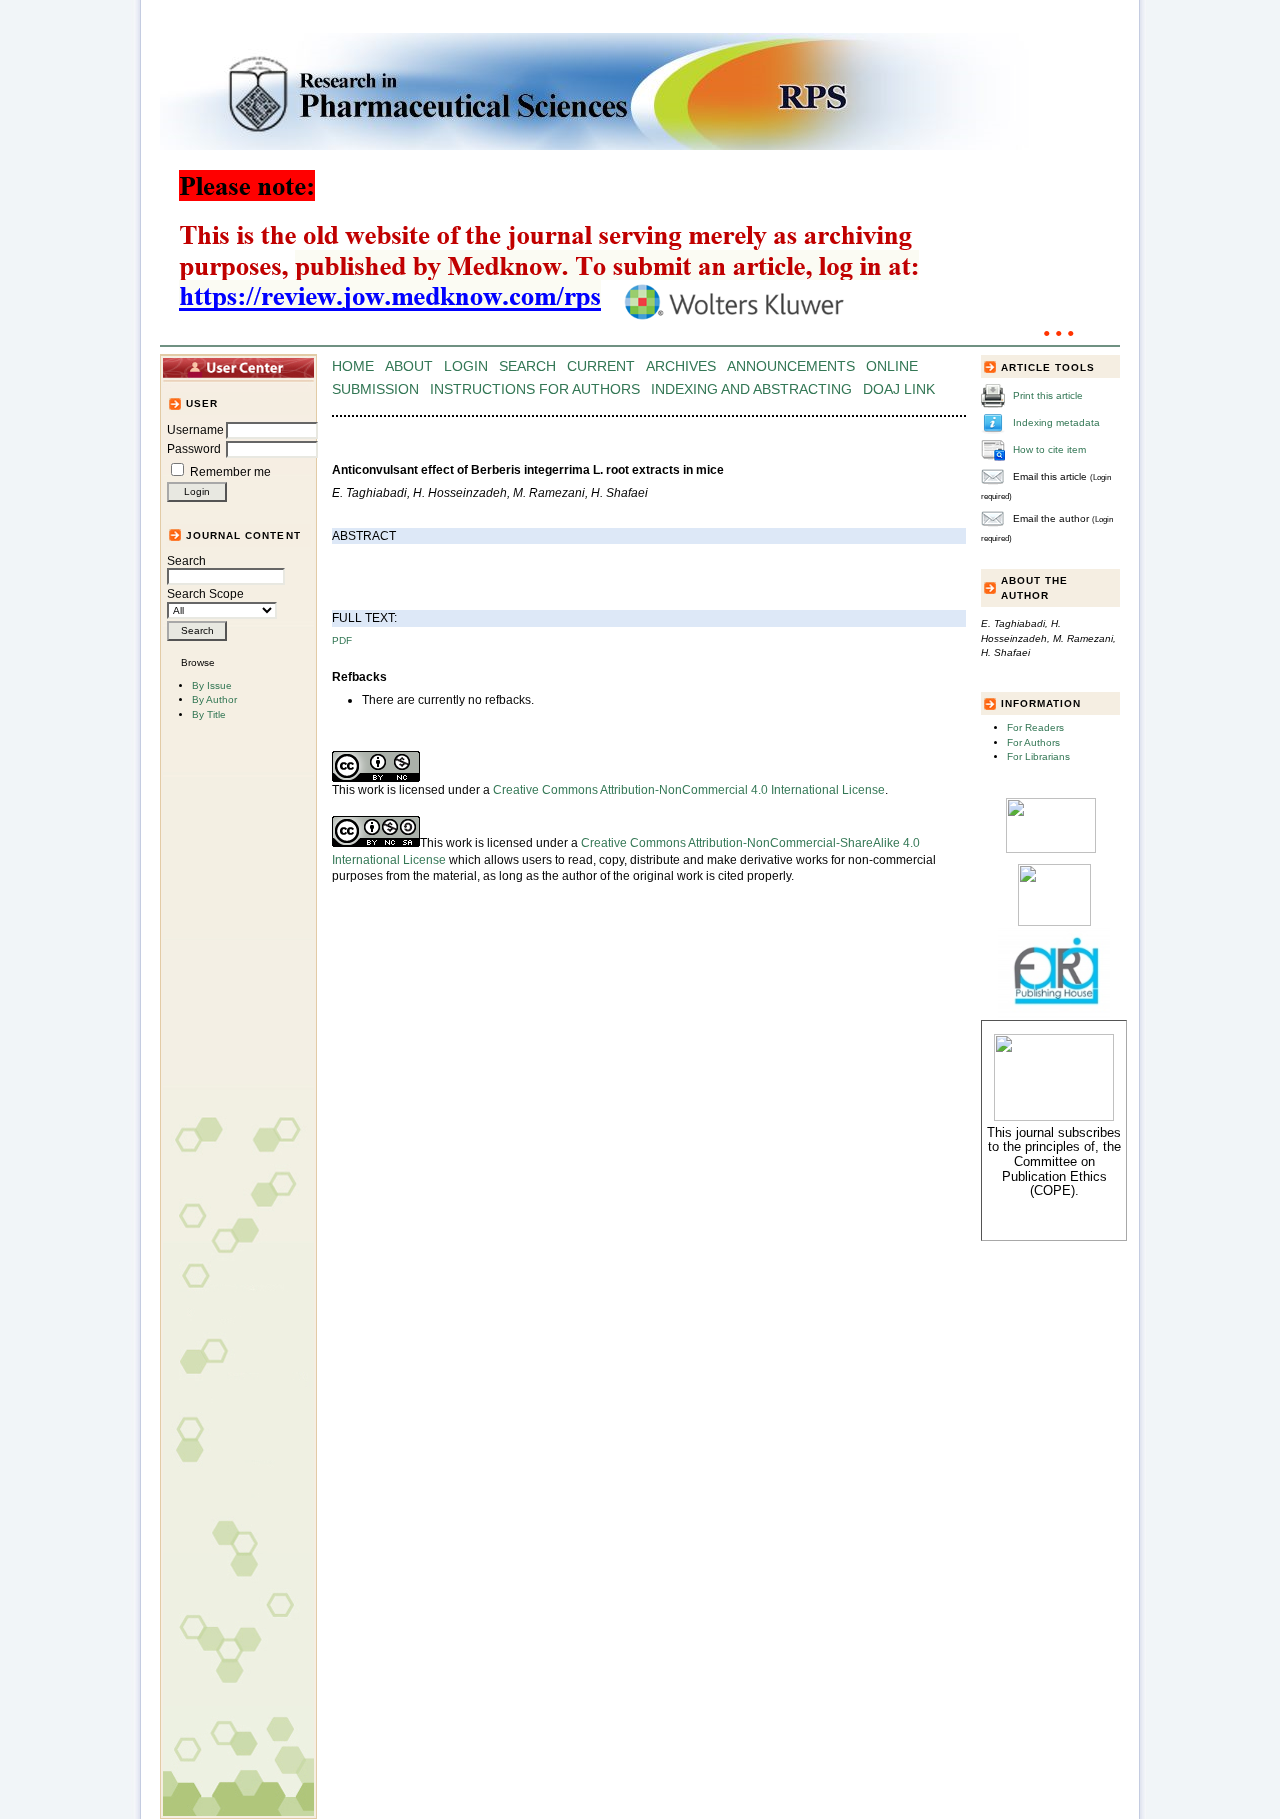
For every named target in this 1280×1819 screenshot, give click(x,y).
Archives (681, 366)
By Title (209, 714)
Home (353, 366)
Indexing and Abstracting (751, 389)
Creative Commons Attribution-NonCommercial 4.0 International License (689, 790)
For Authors (1033, 742)
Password (194, 449)
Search (186, 561)
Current (601, 366)
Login (466, 366)
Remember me (230, 472)
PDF (342, 640)
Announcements (791, 366)
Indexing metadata (1056, 422)
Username (195, 430)
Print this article (1048, 395)
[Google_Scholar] (1051, 849)
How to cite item (1049, 449)
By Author (214, 699)
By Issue (212, 685)
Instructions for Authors (535, 389)
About (409, 366)
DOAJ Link (899, 389)
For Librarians (1038, 756)
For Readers (1035, 727)
